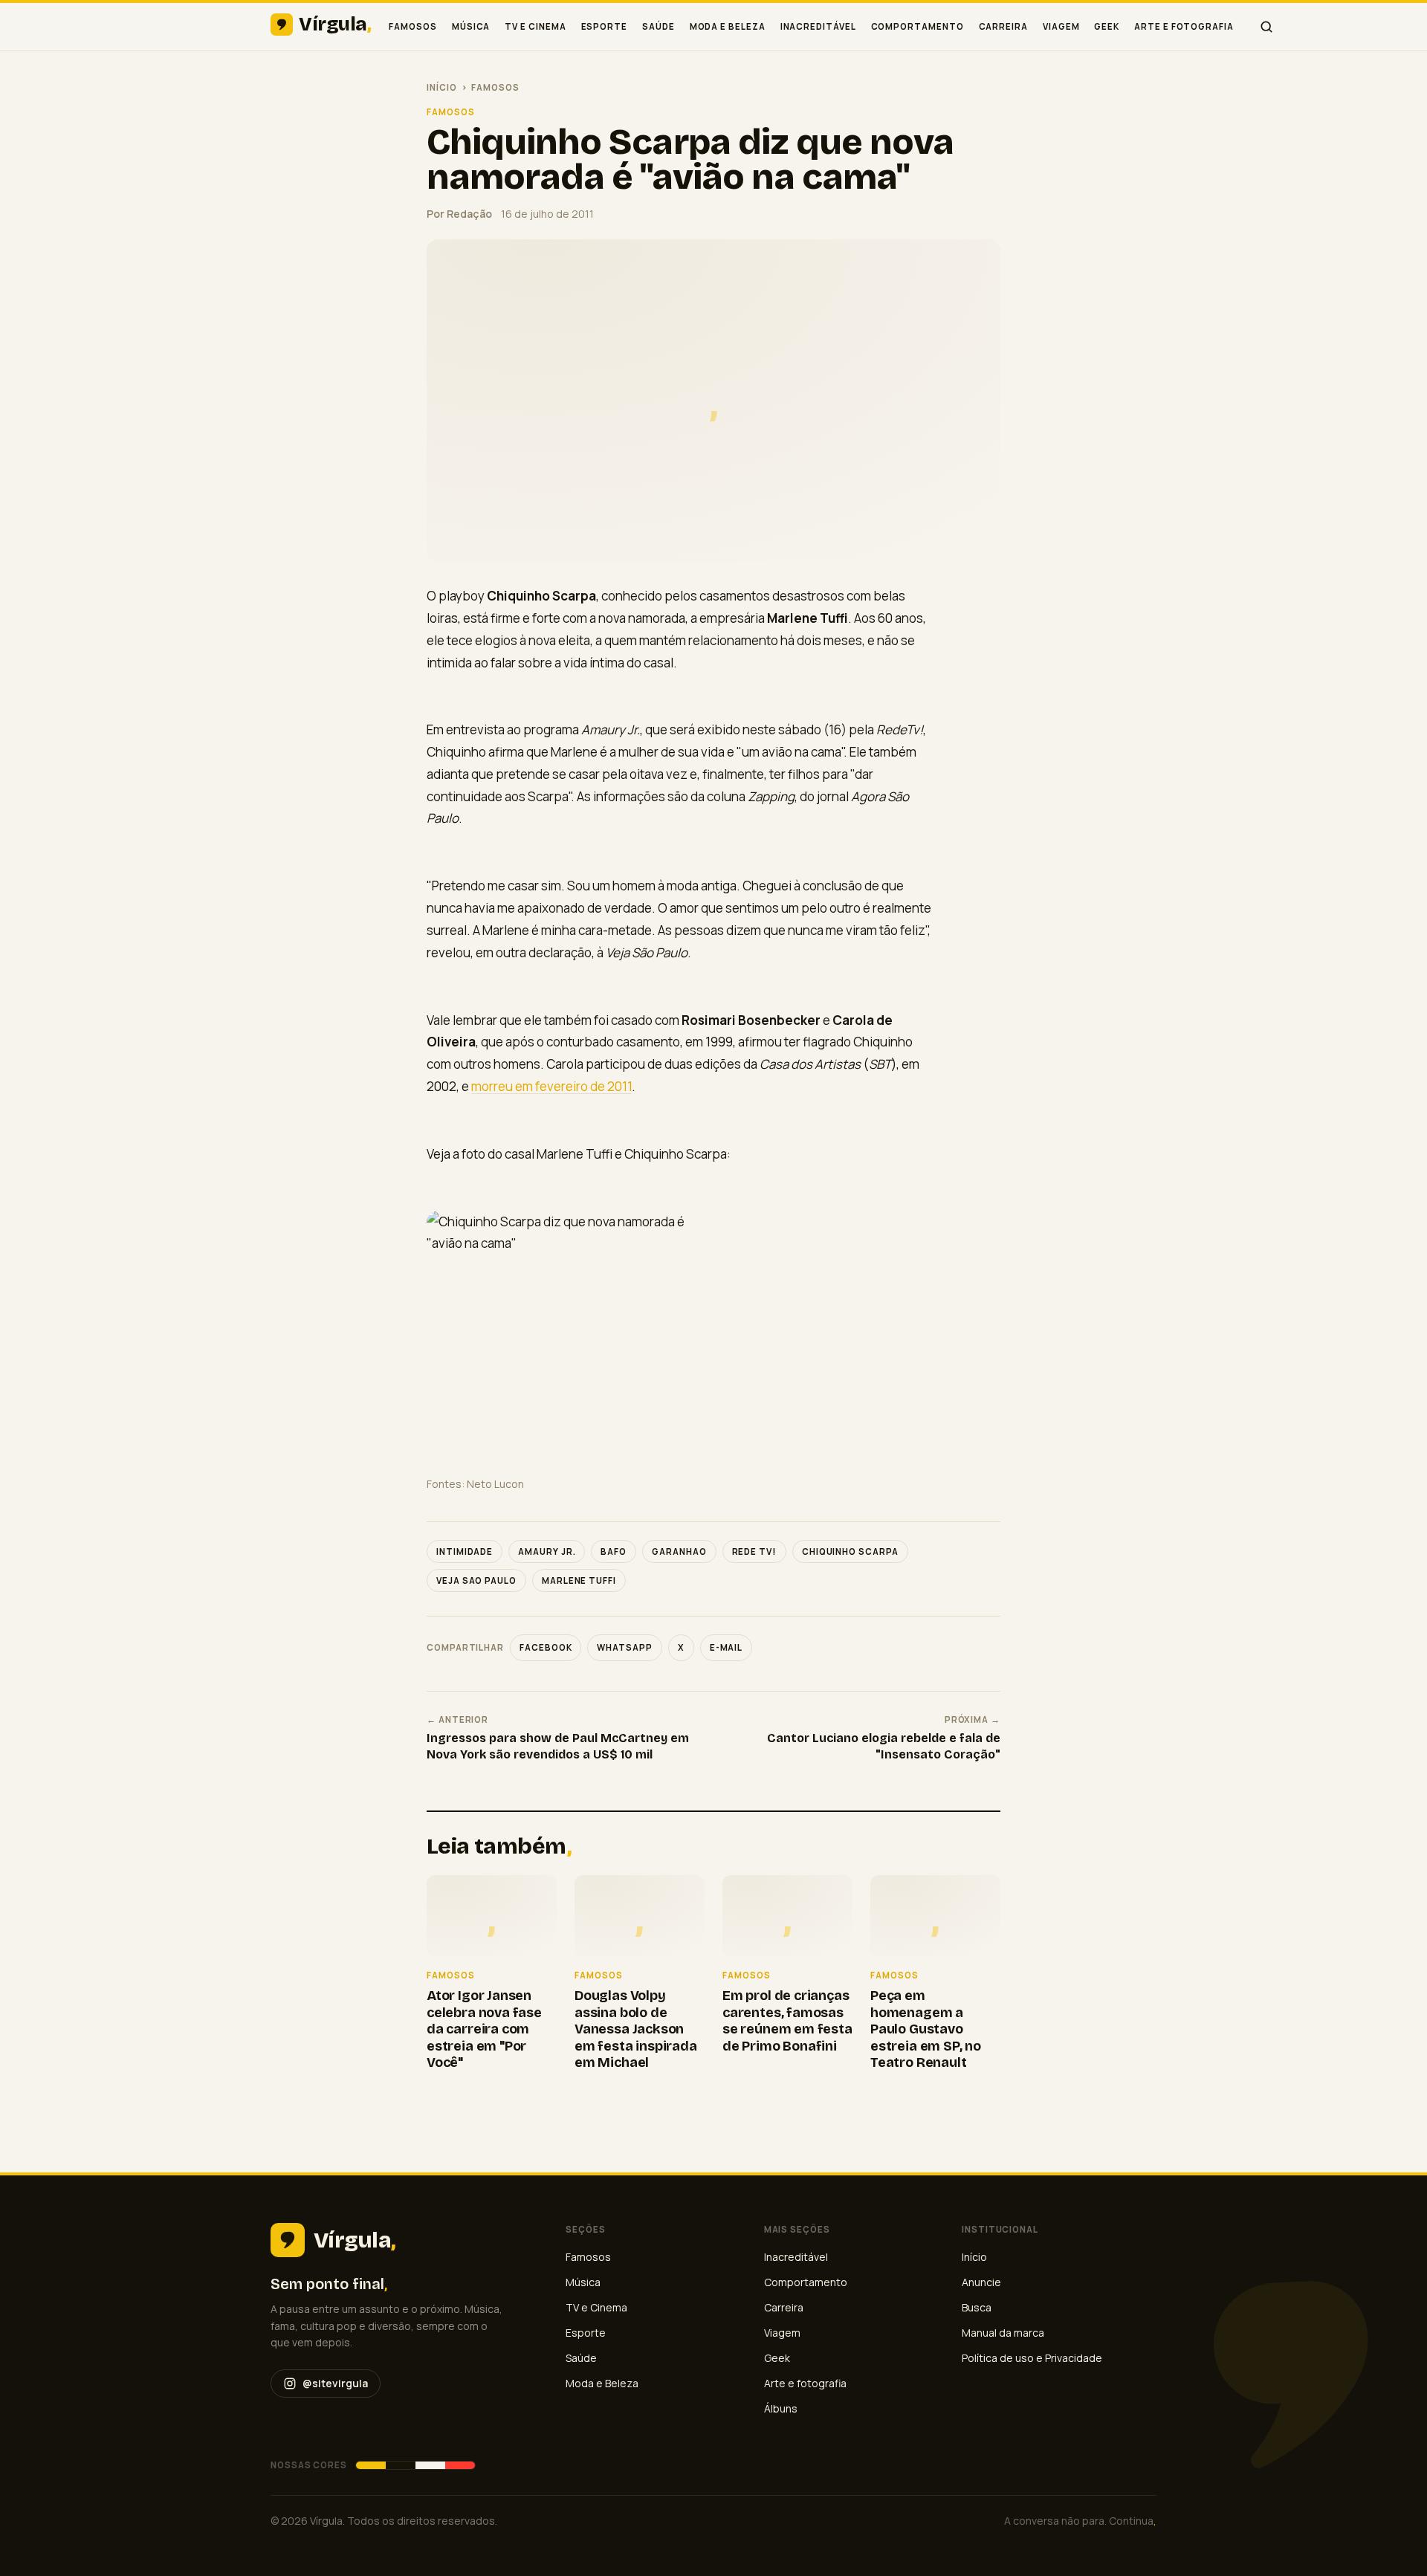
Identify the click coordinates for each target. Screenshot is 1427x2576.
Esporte (604, 26)
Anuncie (981, 2282)
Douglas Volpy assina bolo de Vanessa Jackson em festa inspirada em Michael (636, 2029)
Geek (1107, 26)
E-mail (727, 1647)
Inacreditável (818, 26)
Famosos (412, 26)
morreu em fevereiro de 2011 (551, 1086)
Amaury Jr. (547, 1551)
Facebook (546, 1647)
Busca (977, 2307)
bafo (614, 1551)
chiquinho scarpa (850, 1551)
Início (442, 87)
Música (471, 26)
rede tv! (754, 1551)
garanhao (679, 1551)
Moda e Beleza (728, 26)
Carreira (1003, 26)
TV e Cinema (535, 26)
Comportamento (918, 26)
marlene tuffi (579, 1580)
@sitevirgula (335, 2383)
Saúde (659, 26)
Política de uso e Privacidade (1032, 2358)
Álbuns (781, 2408)
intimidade (465, 1551)
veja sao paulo (476, 1580)
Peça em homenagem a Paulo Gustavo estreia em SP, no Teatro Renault (926, 2029)
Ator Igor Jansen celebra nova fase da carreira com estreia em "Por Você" (484, 2029)
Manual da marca (1003, 2333)
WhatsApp (624, 1647)
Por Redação (459, 214)
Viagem (1061, 26)
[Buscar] (1266, 27)
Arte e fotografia (1184, 26)
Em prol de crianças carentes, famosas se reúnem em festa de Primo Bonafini (787, 2021)
